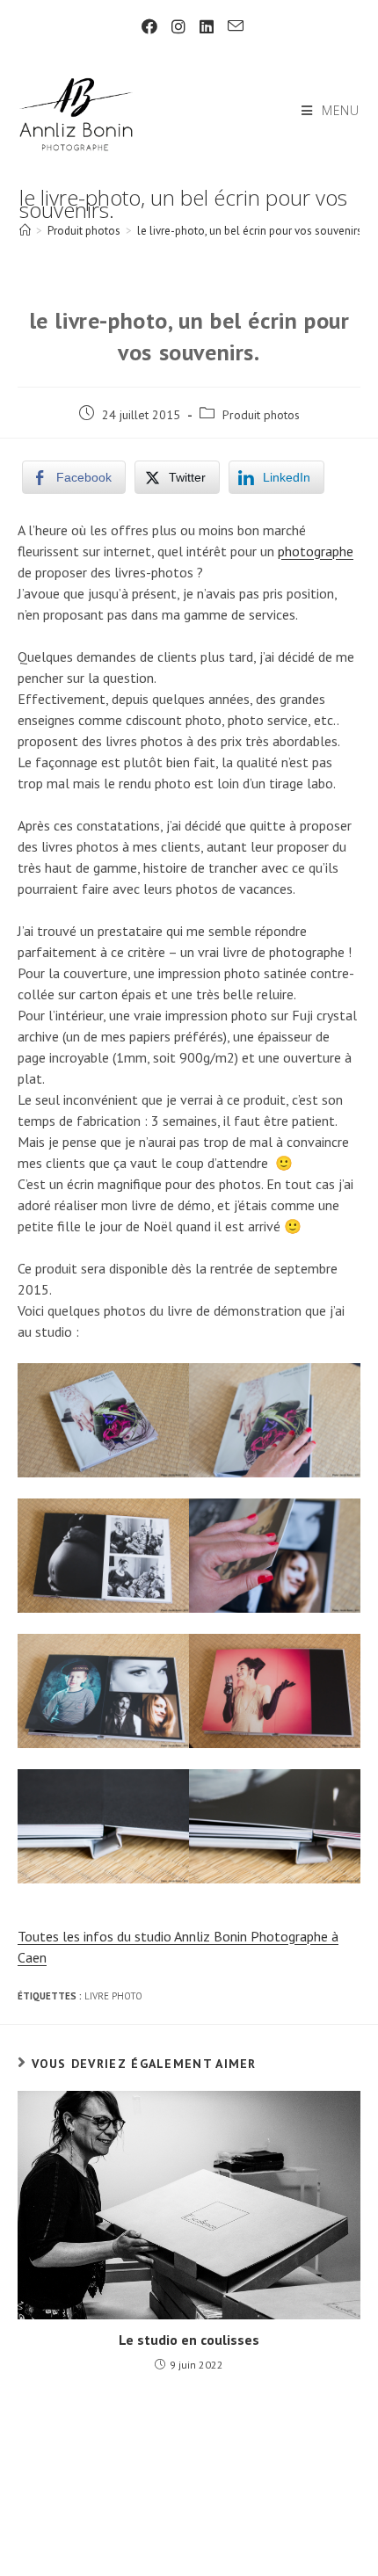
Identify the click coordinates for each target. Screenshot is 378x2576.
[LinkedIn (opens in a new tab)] (207, 27)
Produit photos (261, 415)
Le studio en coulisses (189, 2340)
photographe (316, 551)
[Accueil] (25, 231)
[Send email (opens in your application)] (232, 26)
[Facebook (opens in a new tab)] (149, 27)
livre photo (113, 1996)
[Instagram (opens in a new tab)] (178, 27)
